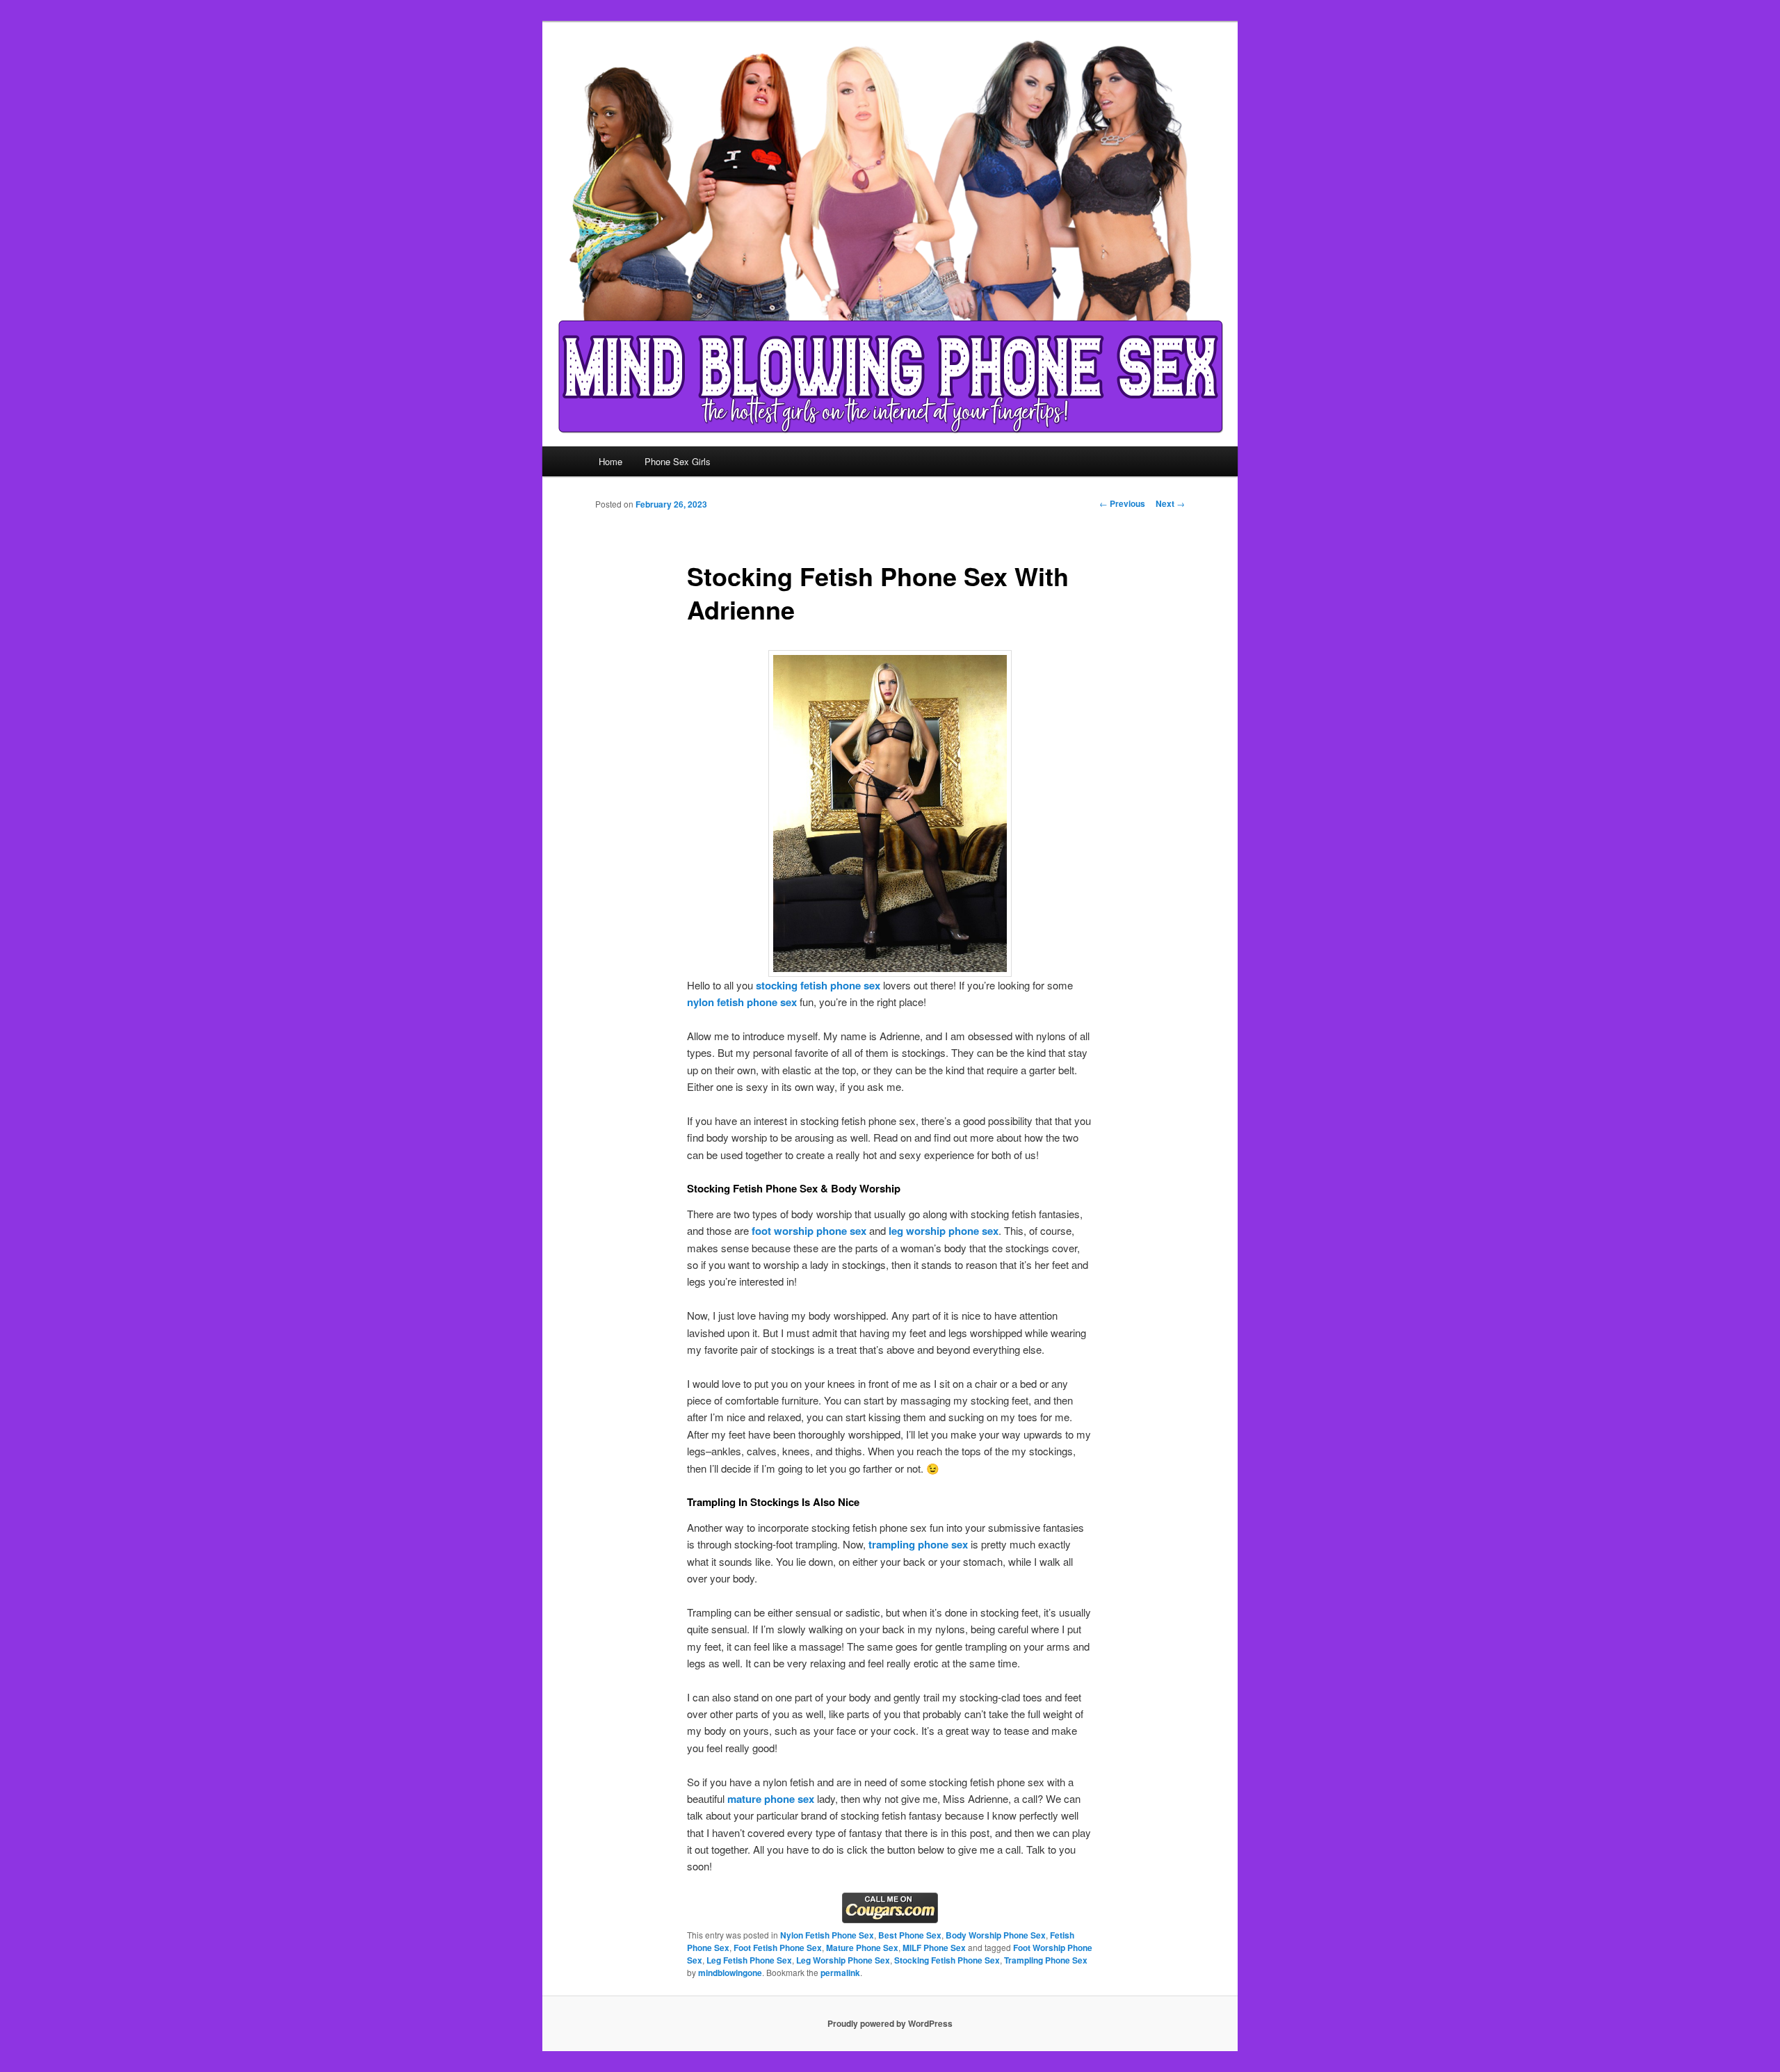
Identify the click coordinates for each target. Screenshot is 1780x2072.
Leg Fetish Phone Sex (749, 1960)
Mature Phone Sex (862, 1948)
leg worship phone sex (944, 1231)
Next (1170, 503)
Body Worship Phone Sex (996, 1935)
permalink (840, 1973)
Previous (1122, 503)
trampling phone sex (918, 1544)
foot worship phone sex (809, 1231)
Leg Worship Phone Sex (843, 1960)
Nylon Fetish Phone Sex (827, 1935)
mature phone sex (771, 1799)
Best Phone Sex (910, 1935)
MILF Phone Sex (934, 1948)
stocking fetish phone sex (818, 985)
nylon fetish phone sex (742, 1002)
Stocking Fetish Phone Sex (947, 1960)
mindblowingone (730, 1973)
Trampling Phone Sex (1046, 1960)
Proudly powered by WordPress (890, 2023)
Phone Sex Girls (678, 461)
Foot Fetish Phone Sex (778, 1948)
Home (610, 461)
